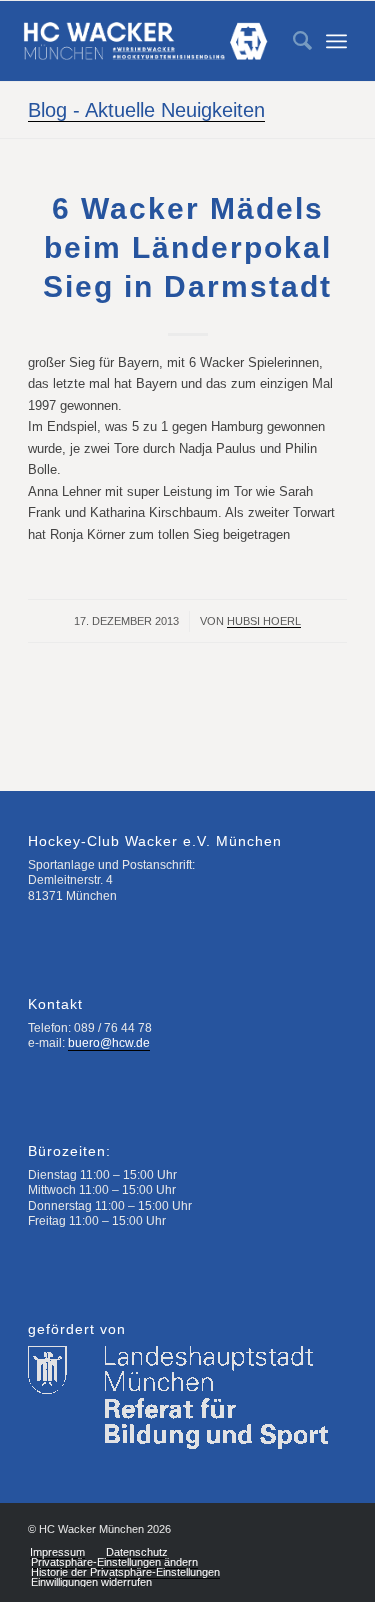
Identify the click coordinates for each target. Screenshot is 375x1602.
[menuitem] (292, 41)
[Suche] (292, 41)
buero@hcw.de (109, 1043)
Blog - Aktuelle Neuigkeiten (146, 110)
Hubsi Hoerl (264, 621)
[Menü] (336, 41)
